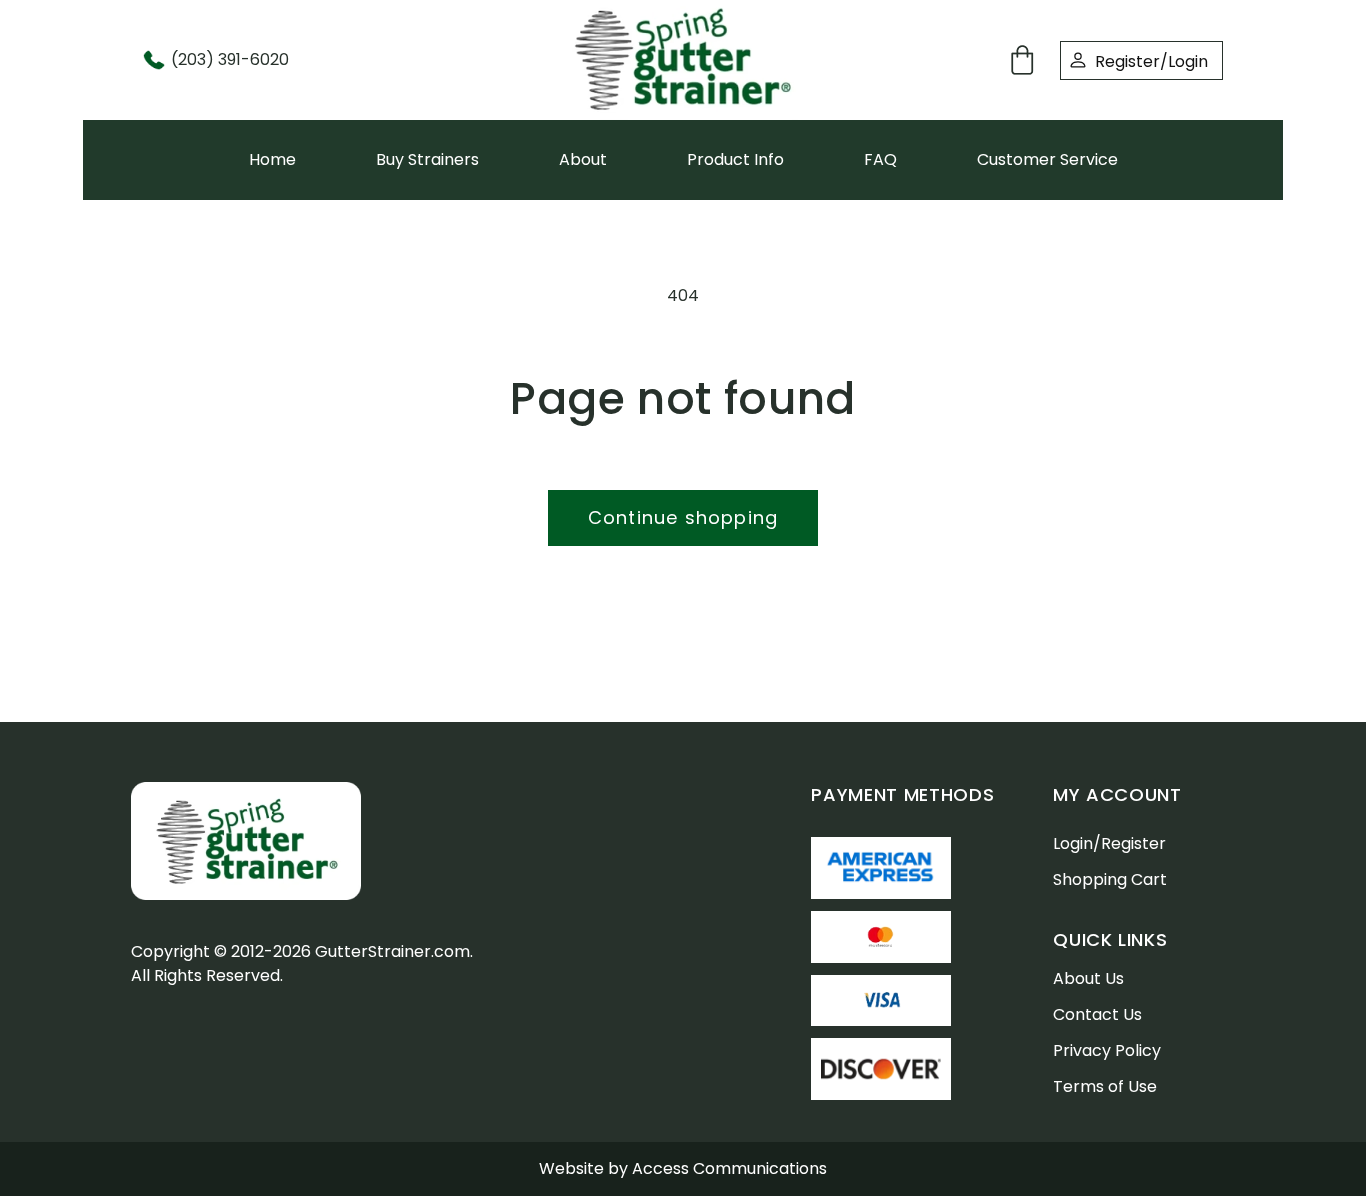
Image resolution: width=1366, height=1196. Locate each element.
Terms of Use (1105, 1086)
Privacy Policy (1107, 1050)
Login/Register (1109, 843)
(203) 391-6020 (230, 59)
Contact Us (1097, 1014)
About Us (1088, 978)
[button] (1026, 60)
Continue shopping (683, 517)
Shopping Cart (1110, 879)
